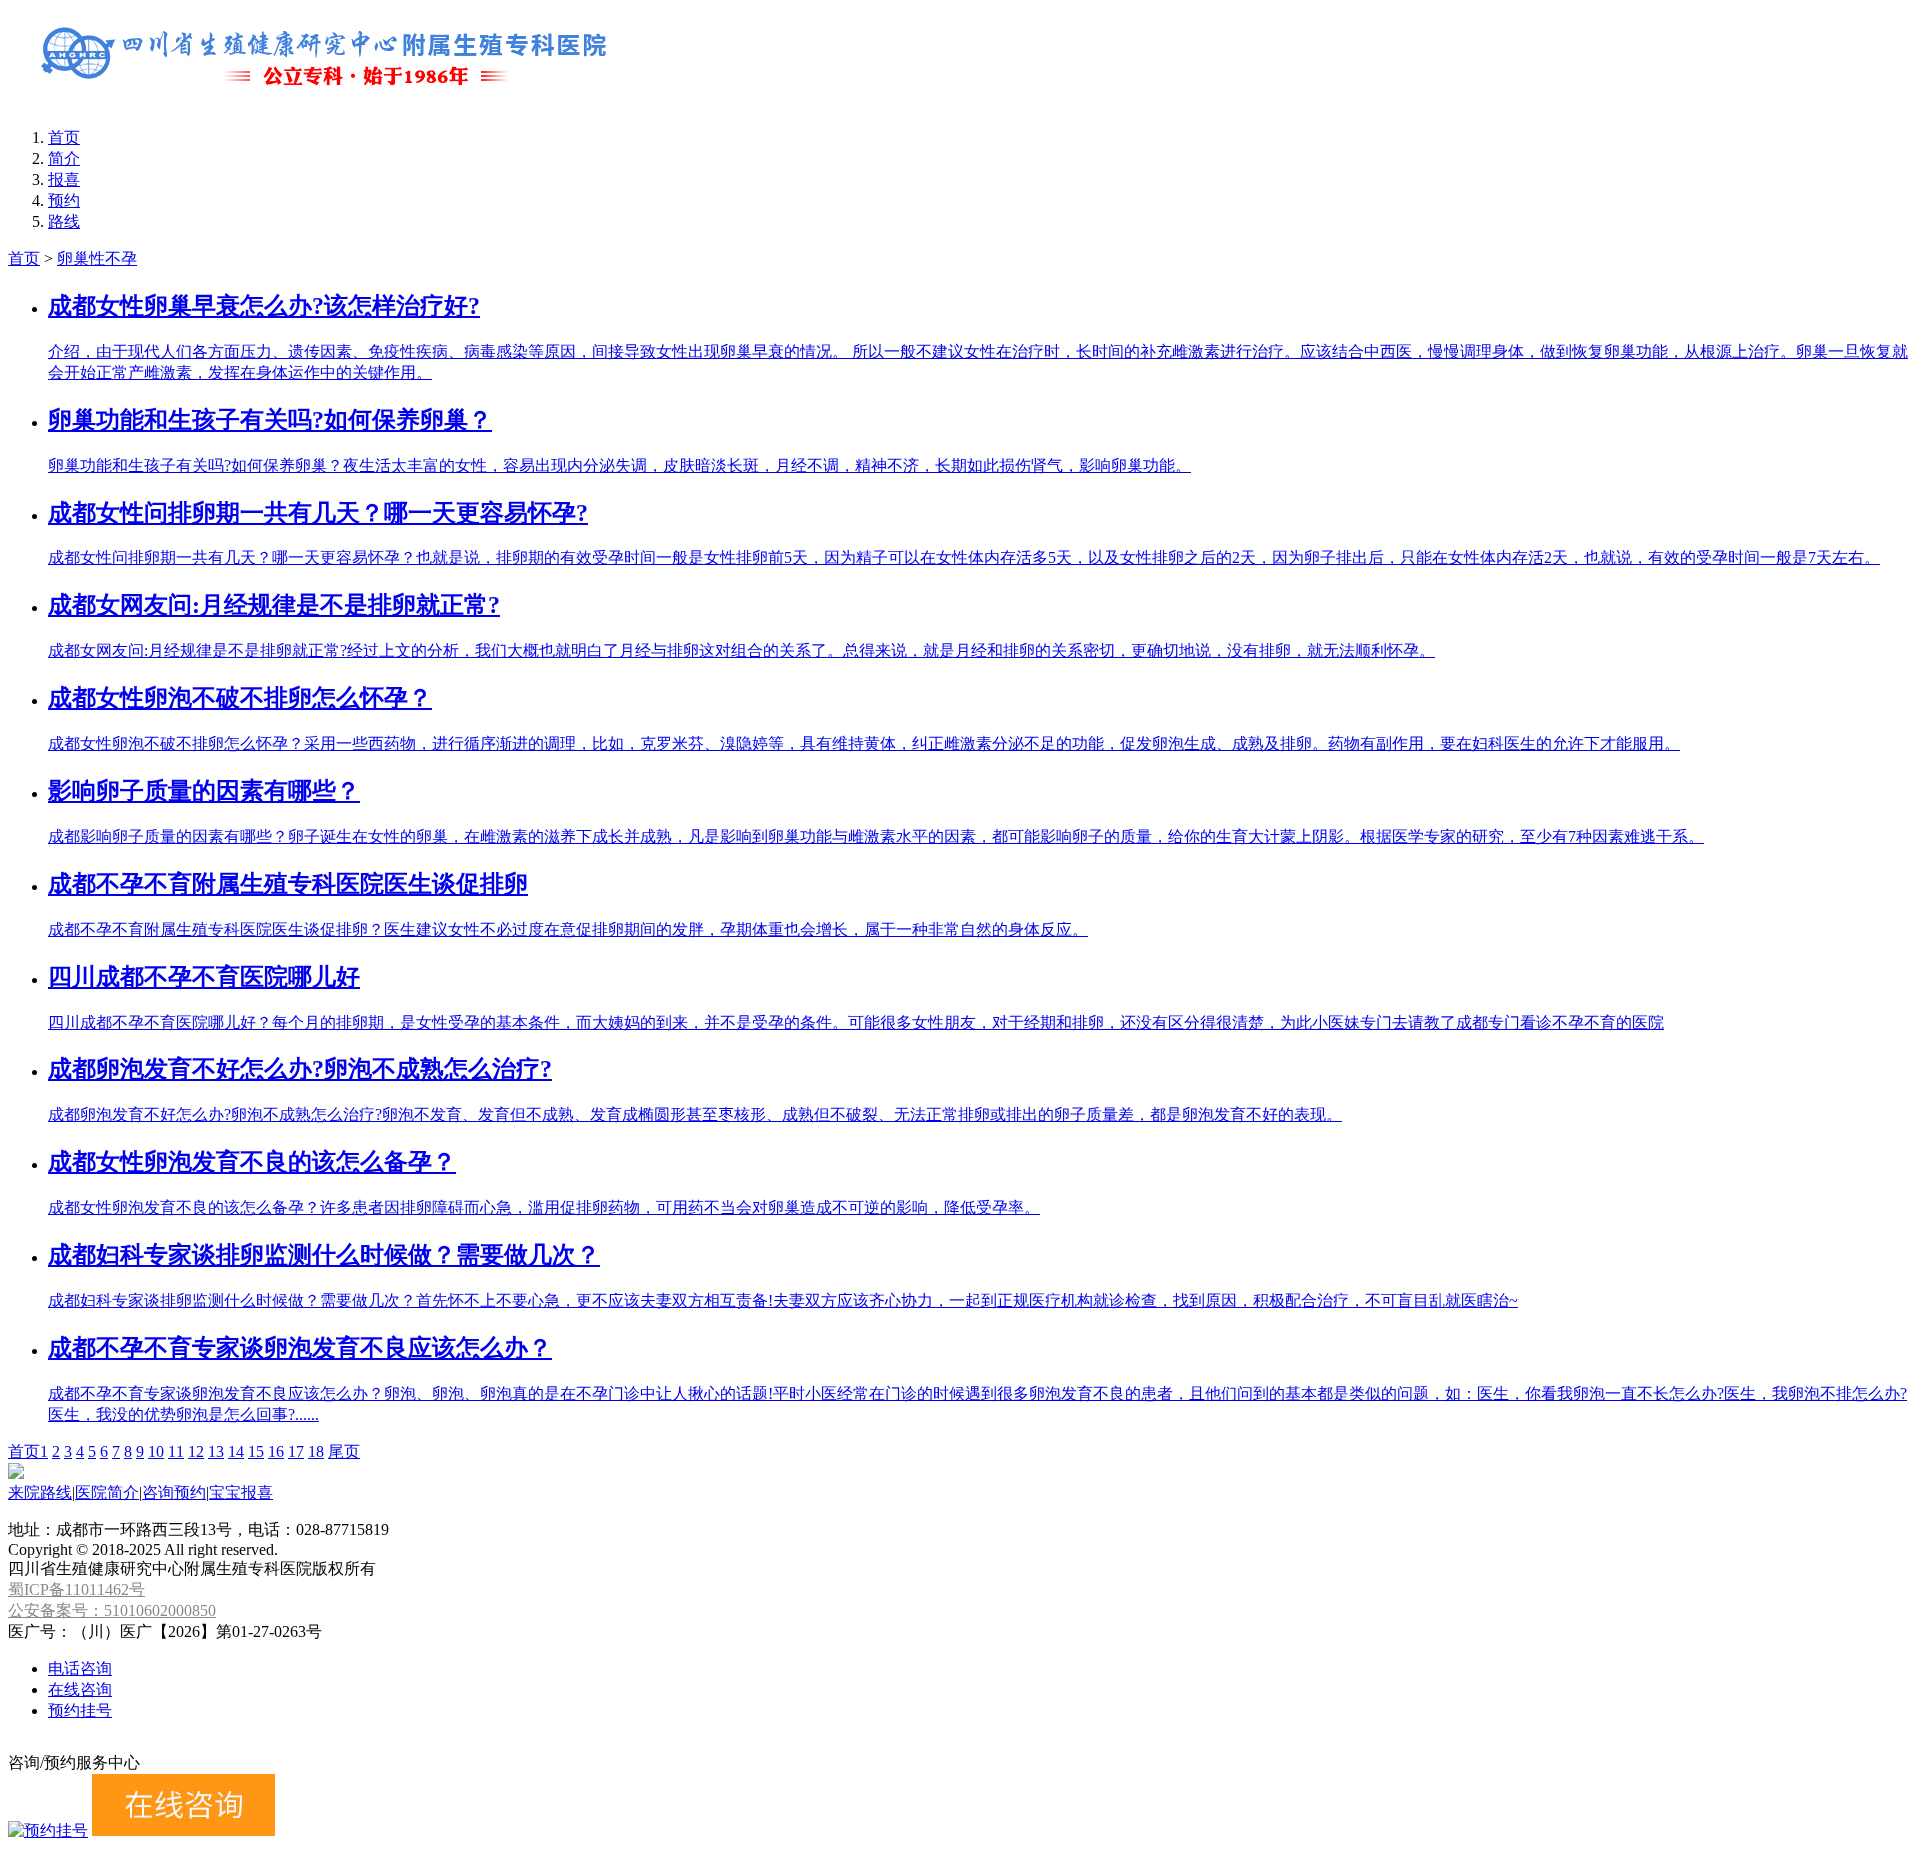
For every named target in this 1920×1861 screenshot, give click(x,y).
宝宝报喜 (241, 1492)
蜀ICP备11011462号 (76, 1589)
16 (276, 1451)
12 (196, 1451)
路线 (64, 221)
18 (316, 1451)
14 (236, 1451)
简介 (64, 158)
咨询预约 (174, 1492)
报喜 (64, 179)
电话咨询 (80, 1668)
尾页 (344, 1451)
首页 (64, 137)
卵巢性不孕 (97, 258)
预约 (64, 200)
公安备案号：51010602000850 (112, 1610)
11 (176, 1451)
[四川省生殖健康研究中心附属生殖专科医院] (328, 102)
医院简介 (107, 1492)
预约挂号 (80, 1710)
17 (296, 1451)
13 (216, 1451)
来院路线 (40, 1492)
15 (256, 1451)
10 (156, 1451)
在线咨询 (80, 1689)
